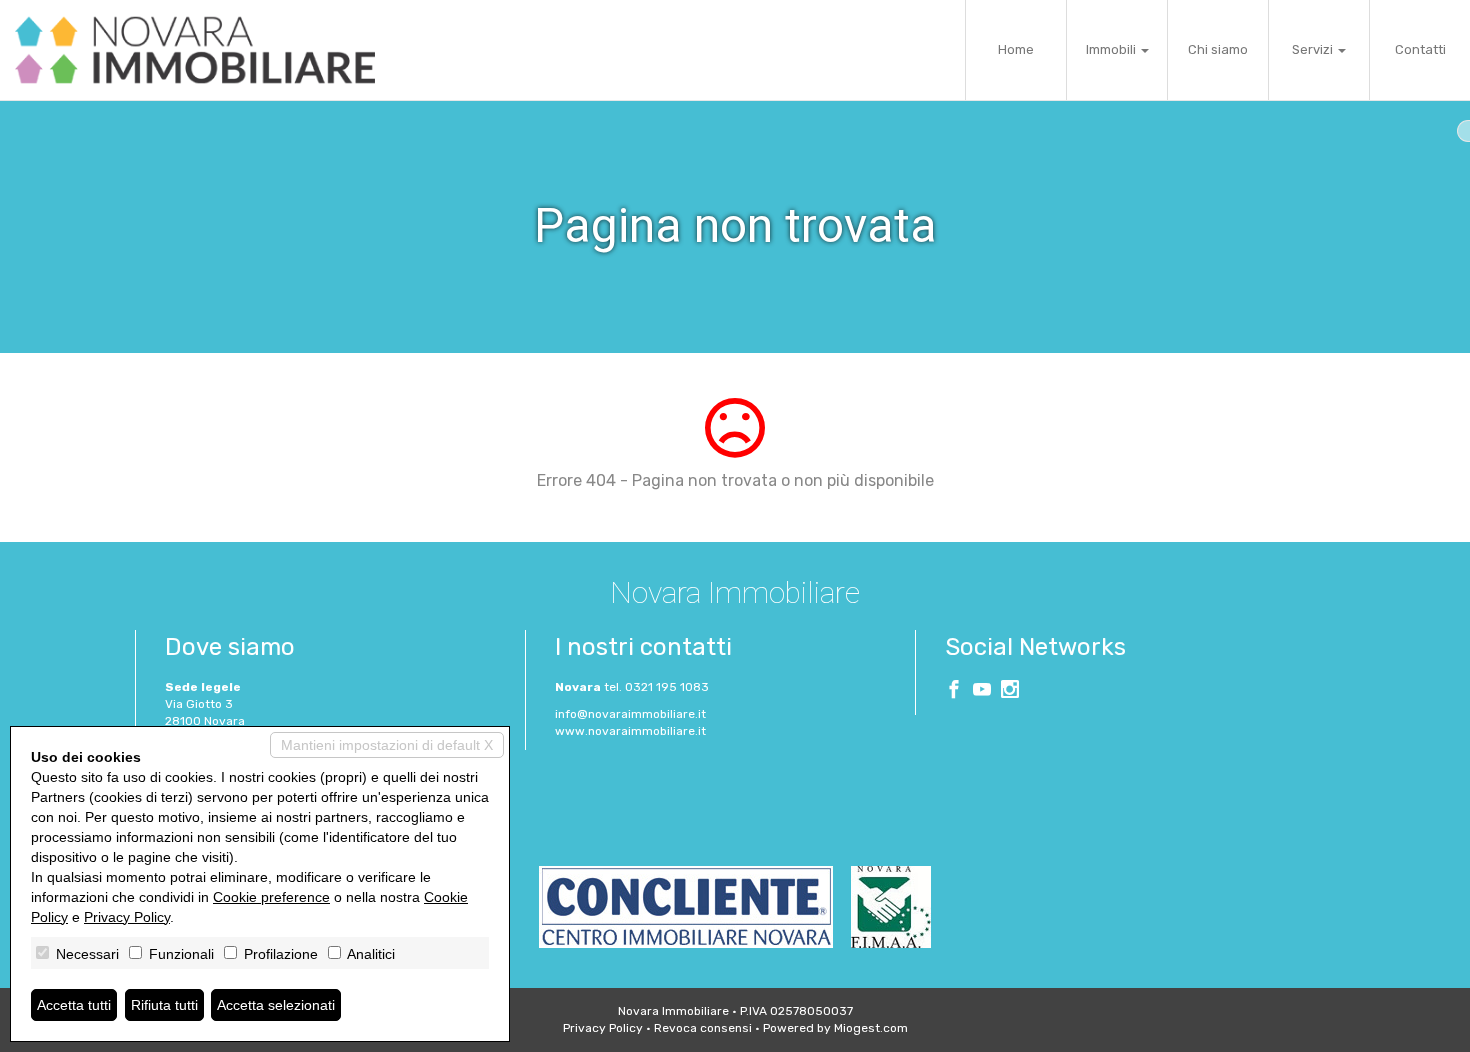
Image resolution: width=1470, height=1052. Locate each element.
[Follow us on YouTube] (982, 692)
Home (1016, 49)
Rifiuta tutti (164, 1005)
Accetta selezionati (276, 1005)
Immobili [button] (1112, 49)
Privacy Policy (603, 1028)
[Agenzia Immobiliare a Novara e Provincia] (195, 50)
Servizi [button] (1314, 49)
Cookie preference (271, 897)
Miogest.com (871, 1028)
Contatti (1420, 49)
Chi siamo (1218, 49)
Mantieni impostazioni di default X (387, 745)
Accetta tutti (74, 1005)
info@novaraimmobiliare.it (630, 714)
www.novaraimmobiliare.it (630, 731)
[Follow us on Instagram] (1010, 692)
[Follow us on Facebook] (954, 692)
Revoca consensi (703, 1028)
